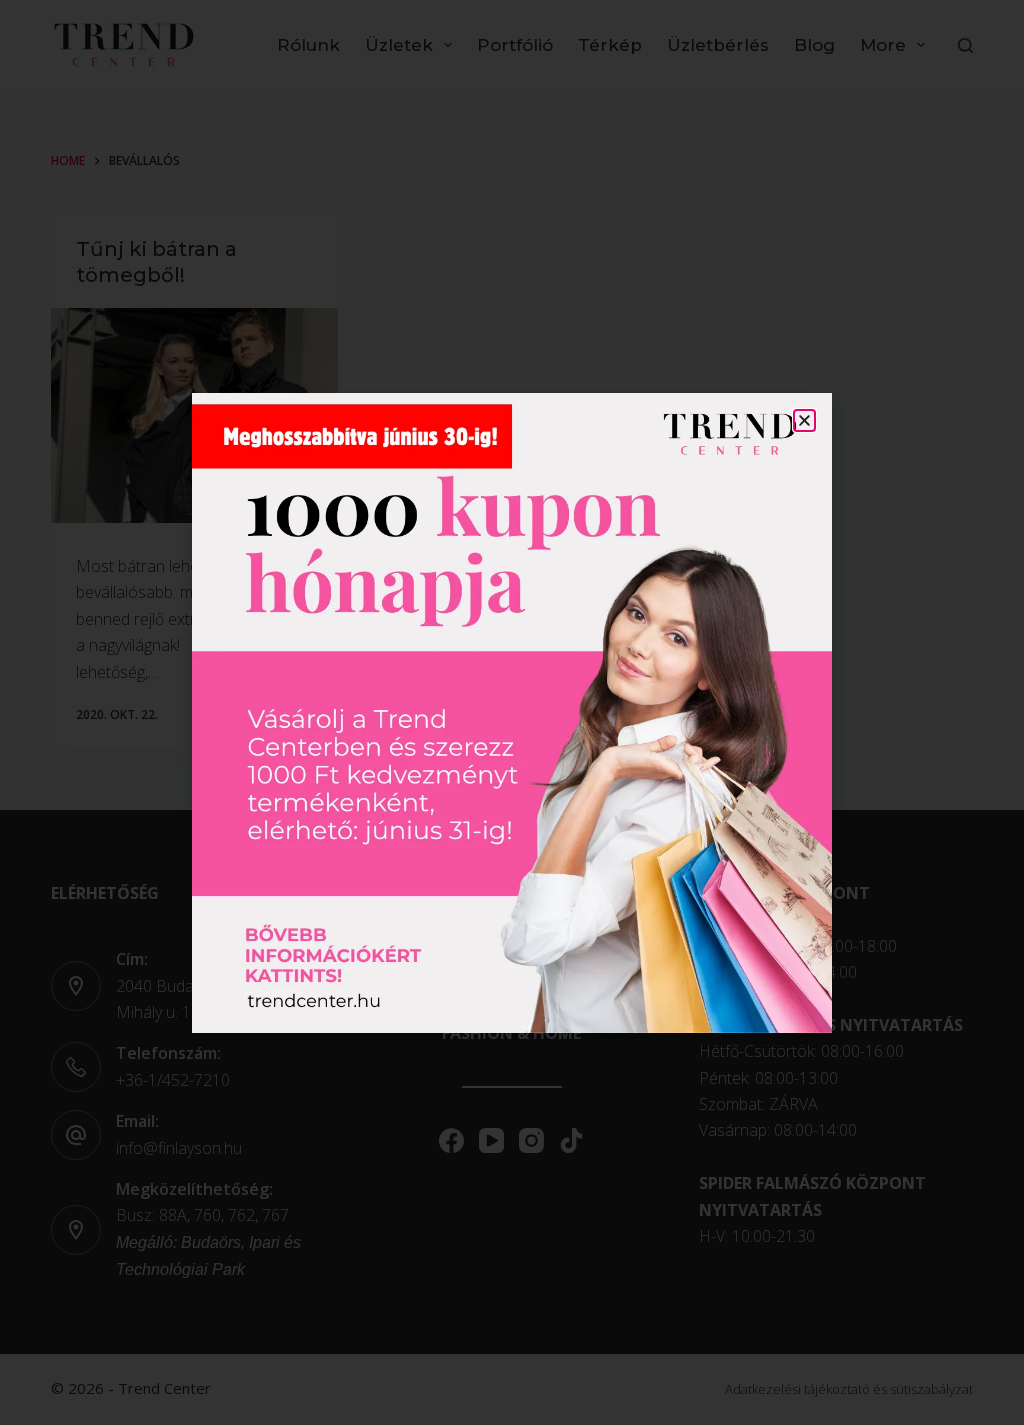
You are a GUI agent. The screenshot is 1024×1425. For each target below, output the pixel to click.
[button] (804, 420)
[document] (512, 712)
